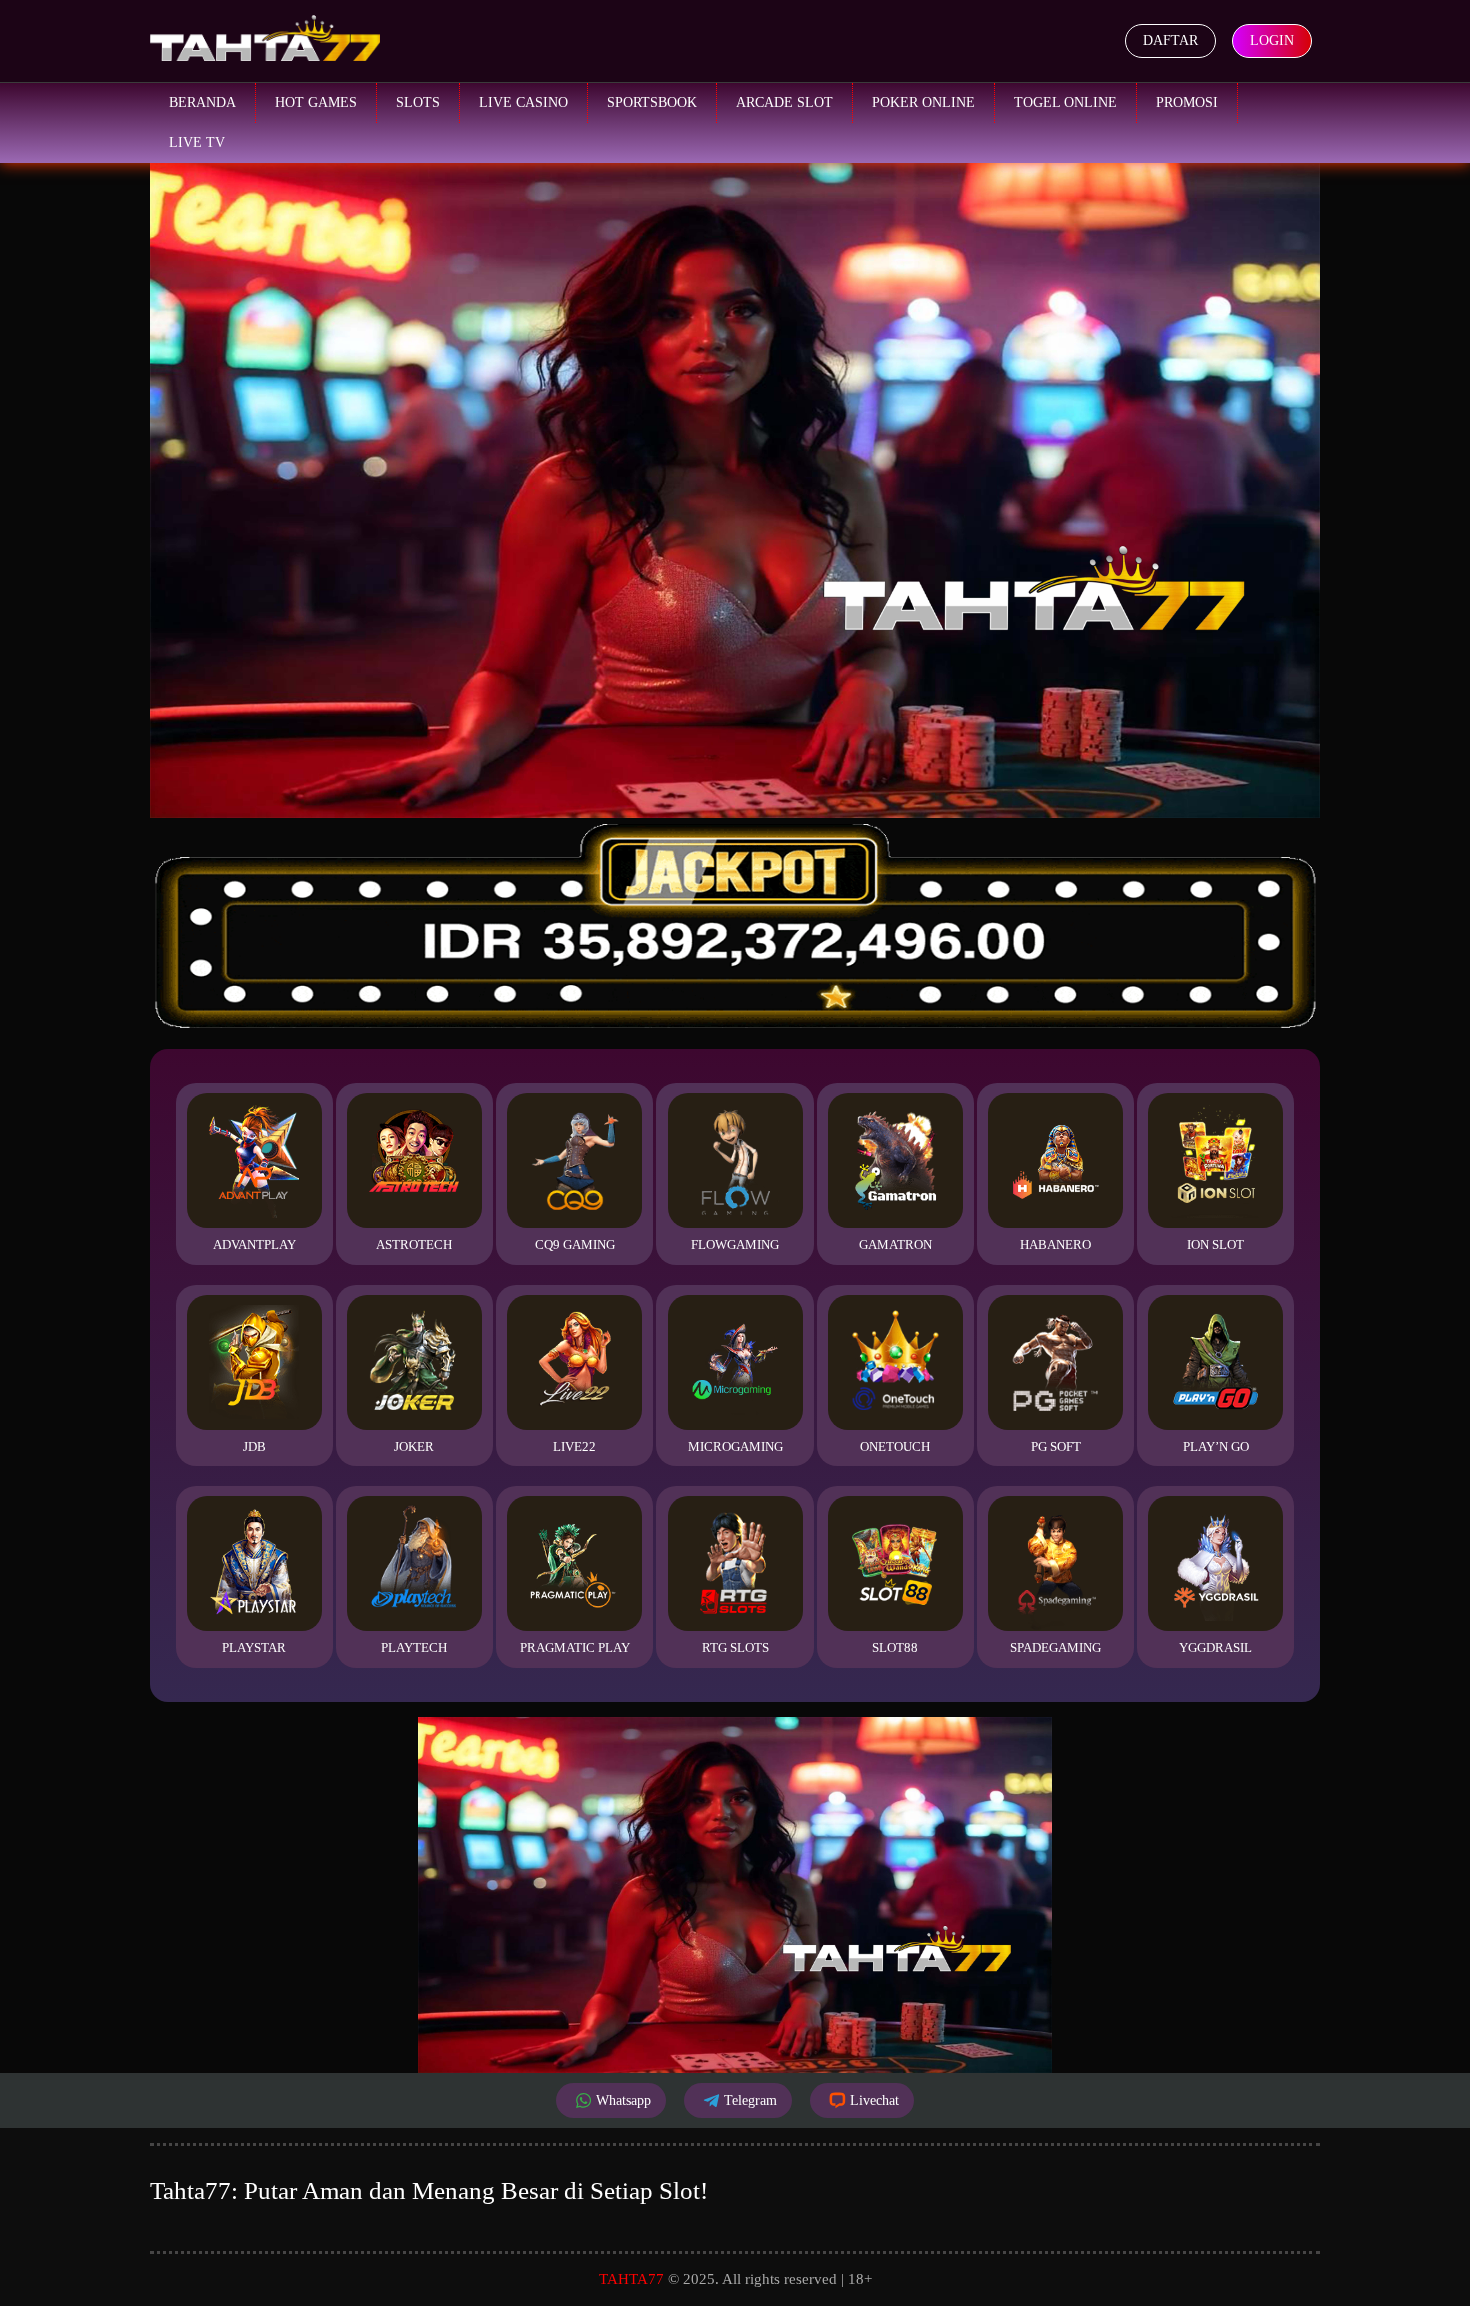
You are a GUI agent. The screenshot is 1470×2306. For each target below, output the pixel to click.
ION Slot (1215, 1244)
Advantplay (254, 1244)
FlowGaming (735, 1244)
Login (1272, 40)
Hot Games (316, 102)
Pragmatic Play (575, 1647)
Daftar (1170, 40)
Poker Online (923, 102)
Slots (418, 102)
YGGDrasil (1215, 1647)
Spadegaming (1055, 1647)
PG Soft (1056, 1446)
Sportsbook (652, 102)
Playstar (254, 1647)
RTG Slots (735, 1647)
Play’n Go (1216, 1446)
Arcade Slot (784, 102)
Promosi (1187, 102)
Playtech (414, 1647)
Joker (414, 1446)
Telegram (750, 2100)
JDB (254, 1446)
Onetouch (895, 1446)
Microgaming (735, 1446)
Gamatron (895, 1244)
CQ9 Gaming (575, 1244)
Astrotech (414, 1244)
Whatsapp (623, 2100)
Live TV (197, 142)
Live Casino (523, 102)
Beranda (202, 102)
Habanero (1055, 1244)
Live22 (574, 1446)
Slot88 (895, 1647)
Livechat (874, 2100)
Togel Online (1065, 102)
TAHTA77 (631, 2279)
